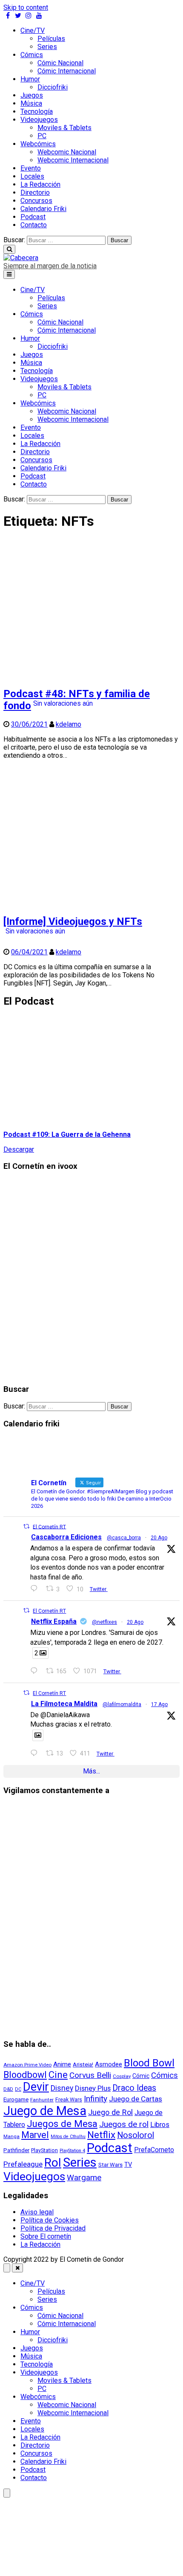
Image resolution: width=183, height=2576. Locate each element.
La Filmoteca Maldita (64, 1704)
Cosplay (122, 2076)
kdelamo (69, 724)
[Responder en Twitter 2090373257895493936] (36, 1589)
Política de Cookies (50, 2220)
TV (128, 2165)
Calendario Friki (43, 209)
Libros (160, 2125)
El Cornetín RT (49, 1527)
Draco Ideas (134, 2088)
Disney (62, 2088)
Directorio (35, 193)
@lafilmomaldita (122, 1704)
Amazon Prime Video (27, 2065)
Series (47, 47)
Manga (11, 2136)
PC (42, 136)
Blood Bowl (149, 2063)
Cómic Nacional (60, 63)
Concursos (36, 201)
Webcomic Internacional (73, 160)
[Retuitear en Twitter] (26, 1526)
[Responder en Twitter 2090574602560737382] (36, 1671)
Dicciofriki (53, 87)
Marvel (35, 2135)
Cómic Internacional (67, 71)
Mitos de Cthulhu (68, 2137)
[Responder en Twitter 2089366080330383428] (36, 1753)
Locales (32, 176)
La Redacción (40, 184)
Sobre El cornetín (46, 2236)
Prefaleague (23, 2164)
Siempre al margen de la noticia (50, 266)
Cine (58, 2075)
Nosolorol (136, 2135)
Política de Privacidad (53, 2228)
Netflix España (54, 1621)
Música (31, 103)
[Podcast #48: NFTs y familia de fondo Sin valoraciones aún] (91, 675)
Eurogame (16, 2099)
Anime (62, 2064)
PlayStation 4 (72, 2151)
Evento (31, 168)
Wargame (84, 2178)
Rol (53, 2163)
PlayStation (44, 2150)
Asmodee (109, 2064)
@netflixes (104, 1622)
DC (18, 2089)
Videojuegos (39, 120)
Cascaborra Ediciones (66, 1537)
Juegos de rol (124, 2124)
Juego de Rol (110, 2112)
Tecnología (37, 112)
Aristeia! (83, 2065)
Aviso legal (37, 2212)
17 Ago (159, 1704)
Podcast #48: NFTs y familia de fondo (77, 700)
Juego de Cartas (136, 2099)
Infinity (96, 2099)
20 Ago (159, 1538)
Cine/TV (33, 30)
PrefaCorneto (154, 2150)
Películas (51, 39)
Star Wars (110, 2165)
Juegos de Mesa (62, 2124)
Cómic (141, 2076)
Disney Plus (93, 2088)
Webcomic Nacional (67, 152)
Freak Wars (69, 2099)
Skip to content (26, 7)
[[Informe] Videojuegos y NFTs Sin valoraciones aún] (91, 903)
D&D (8, 2089)
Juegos (32, 95)
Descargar (19, 1149)
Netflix (101, 2135)
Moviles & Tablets (64, 128)
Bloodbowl (25, 2075)
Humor (30, 79)
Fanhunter (42, 2100)
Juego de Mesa (45, 2111)
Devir (36, 2087)
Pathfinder (16, 2150)
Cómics (32, 55)
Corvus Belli (90, 2075)
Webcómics (38, 144)
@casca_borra (124, 1538)
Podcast (33, 217)
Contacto (34, 225)
